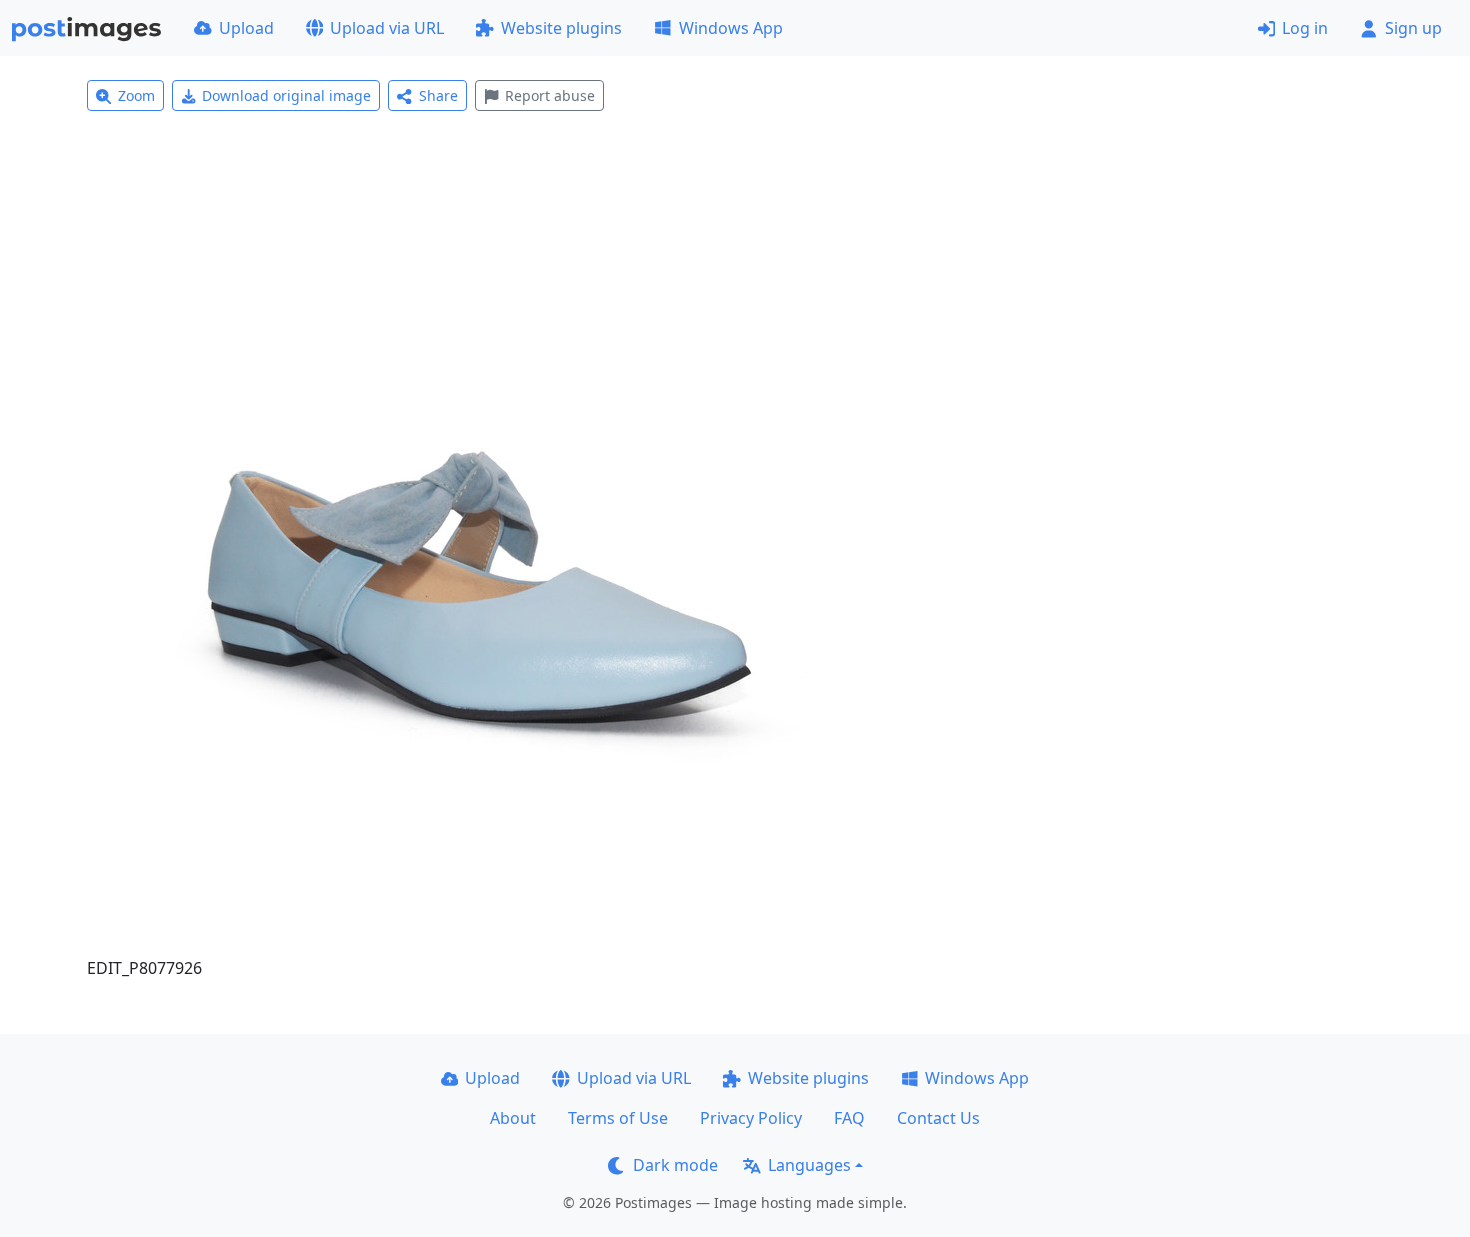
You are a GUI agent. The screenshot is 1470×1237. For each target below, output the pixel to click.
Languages (809, 1165)
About (513, 1118)
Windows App (731, 28)
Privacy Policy (751, 1118)
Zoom (136, 95)
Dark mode (675, 1165)
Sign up (1413, 28)
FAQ (849, 1118)
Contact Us (938, 1118)
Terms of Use (618, 1118)
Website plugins (561, 28)
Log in (1305, 28)
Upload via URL (387, 28)
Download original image (286, 95)
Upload (246, 28)
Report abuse (550, 95)
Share (438, 95)
